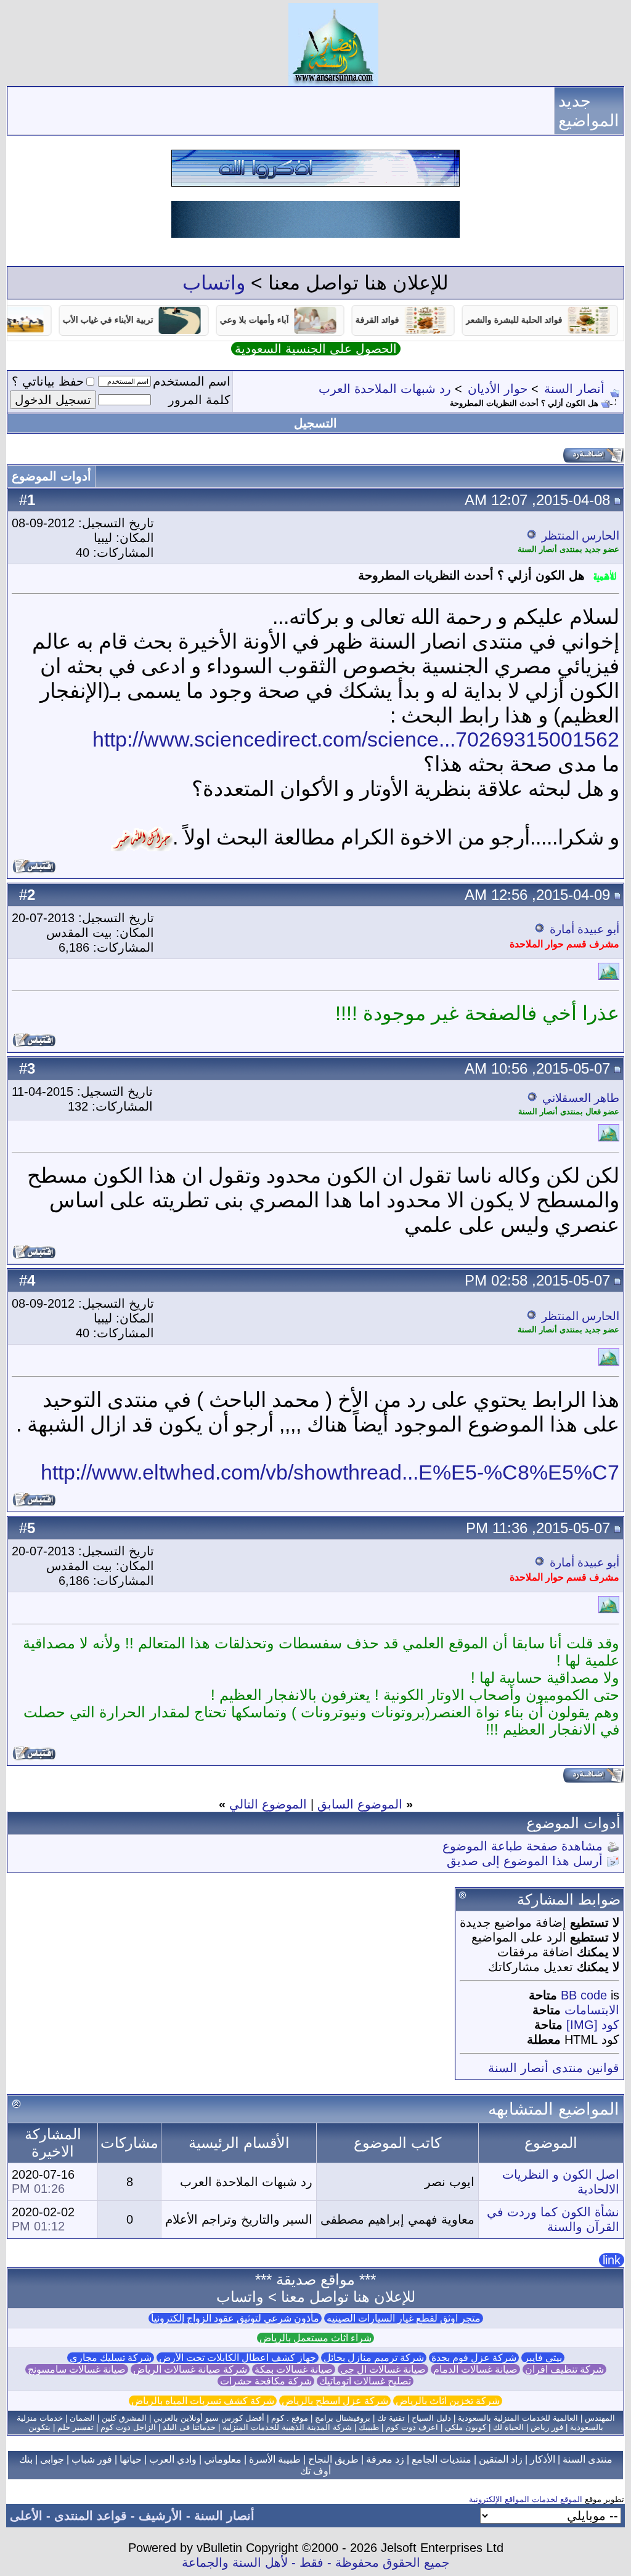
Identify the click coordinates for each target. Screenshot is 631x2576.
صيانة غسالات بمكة (294, 2369)
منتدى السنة (588, 2459)
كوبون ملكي (466, 2427)
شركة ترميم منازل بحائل (374, 2358)
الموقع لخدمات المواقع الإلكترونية (526, 2499)
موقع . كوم (290, 2418)
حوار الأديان (498, 389)
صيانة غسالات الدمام (475, 2369)
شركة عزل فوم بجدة (474, 2358)
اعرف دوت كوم (412, 2427)
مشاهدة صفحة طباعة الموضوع (523, 1846)
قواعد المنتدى (91, 2516)
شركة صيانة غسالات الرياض (190, 2369)
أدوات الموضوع (51, 476)
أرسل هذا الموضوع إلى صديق (525, 1861)
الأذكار (543, 2459)
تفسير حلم (75, 2427)
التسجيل (315, 423)
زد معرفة (385, 2459)
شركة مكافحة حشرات (266, 2381)
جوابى (52, 2459)
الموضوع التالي (268, 1804)
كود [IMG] (593, 2025)
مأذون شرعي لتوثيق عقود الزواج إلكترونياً (235, 2318)
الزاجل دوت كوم (128, 2427)
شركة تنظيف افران (564, 2369)
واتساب (214, 283)
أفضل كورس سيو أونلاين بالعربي (209, 2418)
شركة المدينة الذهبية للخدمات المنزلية (287, 2427)
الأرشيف (161, 2516)
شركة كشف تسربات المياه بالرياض (203, 2401)
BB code (584, 1995)
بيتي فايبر (543, 2358)
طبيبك (369, 2427)
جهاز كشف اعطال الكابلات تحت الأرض (238, 2358)
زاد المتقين (501, 2459)
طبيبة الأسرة (275, 2459)
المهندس (600, 2418)
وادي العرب (173, 2459)
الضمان (82, 2418)
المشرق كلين (124, 2418)
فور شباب (92, 2459)
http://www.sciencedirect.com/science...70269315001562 (356, 739)
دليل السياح (431, 2418)
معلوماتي (223, 2459)
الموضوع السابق (360, 1804)
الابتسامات (592, 2010)
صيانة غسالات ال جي (383, 2369)
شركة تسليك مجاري (111, 2358)
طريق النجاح (333, 2459)
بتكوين (39, 2427)
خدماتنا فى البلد (189, 2427)
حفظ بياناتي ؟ (48, 381)
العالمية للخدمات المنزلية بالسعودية (518, 2418)
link (612, 2260)
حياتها (131, 2459)
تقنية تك (391, 2418)
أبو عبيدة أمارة (584, 929)
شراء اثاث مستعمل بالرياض (315, 2338)
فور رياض (547, 2427)
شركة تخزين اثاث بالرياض (448, 2401)
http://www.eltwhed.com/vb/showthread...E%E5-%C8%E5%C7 (330, 1472)
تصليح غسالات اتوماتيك (365, 2381)
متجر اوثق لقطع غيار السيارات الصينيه (404, 2318)
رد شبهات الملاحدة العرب (385, 389)
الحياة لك (508, 2427)
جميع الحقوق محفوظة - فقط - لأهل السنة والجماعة (315, 2562)
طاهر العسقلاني (581, 1098)
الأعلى (26, 2516)
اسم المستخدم (192, 381)
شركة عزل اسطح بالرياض (335, 2401)
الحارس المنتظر (580, 536)
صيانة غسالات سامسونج (77, 2369)
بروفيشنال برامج (343, 2418)
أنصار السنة (574, 389)
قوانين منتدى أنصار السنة (554, 2068)
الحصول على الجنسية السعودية (316, 349)
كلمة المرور (199, 400)
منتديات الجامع (442, 2459)
